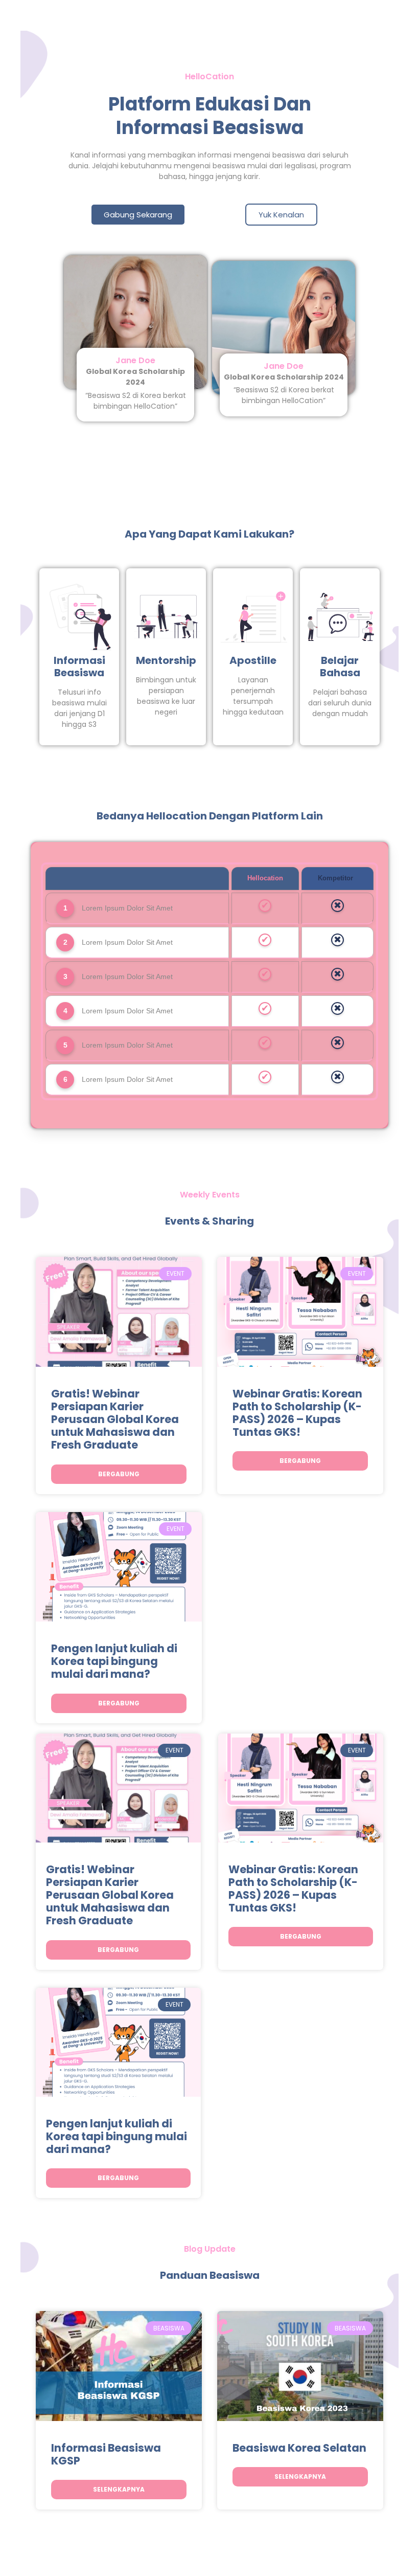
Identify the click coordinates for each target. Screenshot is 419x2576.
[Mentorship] (167, 617)
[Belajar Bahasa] (341, 617)
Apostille (253, 660)
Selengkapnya (119, 2489)
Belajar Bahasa (340, 667)
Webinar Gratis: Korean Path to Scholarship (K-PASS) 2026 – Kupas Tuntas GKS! (297, 1413)
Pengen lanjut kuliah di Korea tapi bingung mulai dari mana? (114, 1661)
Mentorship (166, 660)
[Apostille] (254, 617)
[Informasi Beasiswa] (80, 617)
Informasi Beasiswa (79, 667)
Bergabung (119, 1474)
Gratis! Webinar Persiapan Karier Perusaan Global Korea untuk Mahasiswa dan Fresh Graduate (115, 1419)
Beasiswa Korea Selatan (299, 2448)
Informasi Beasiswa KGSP (106, 2454)
